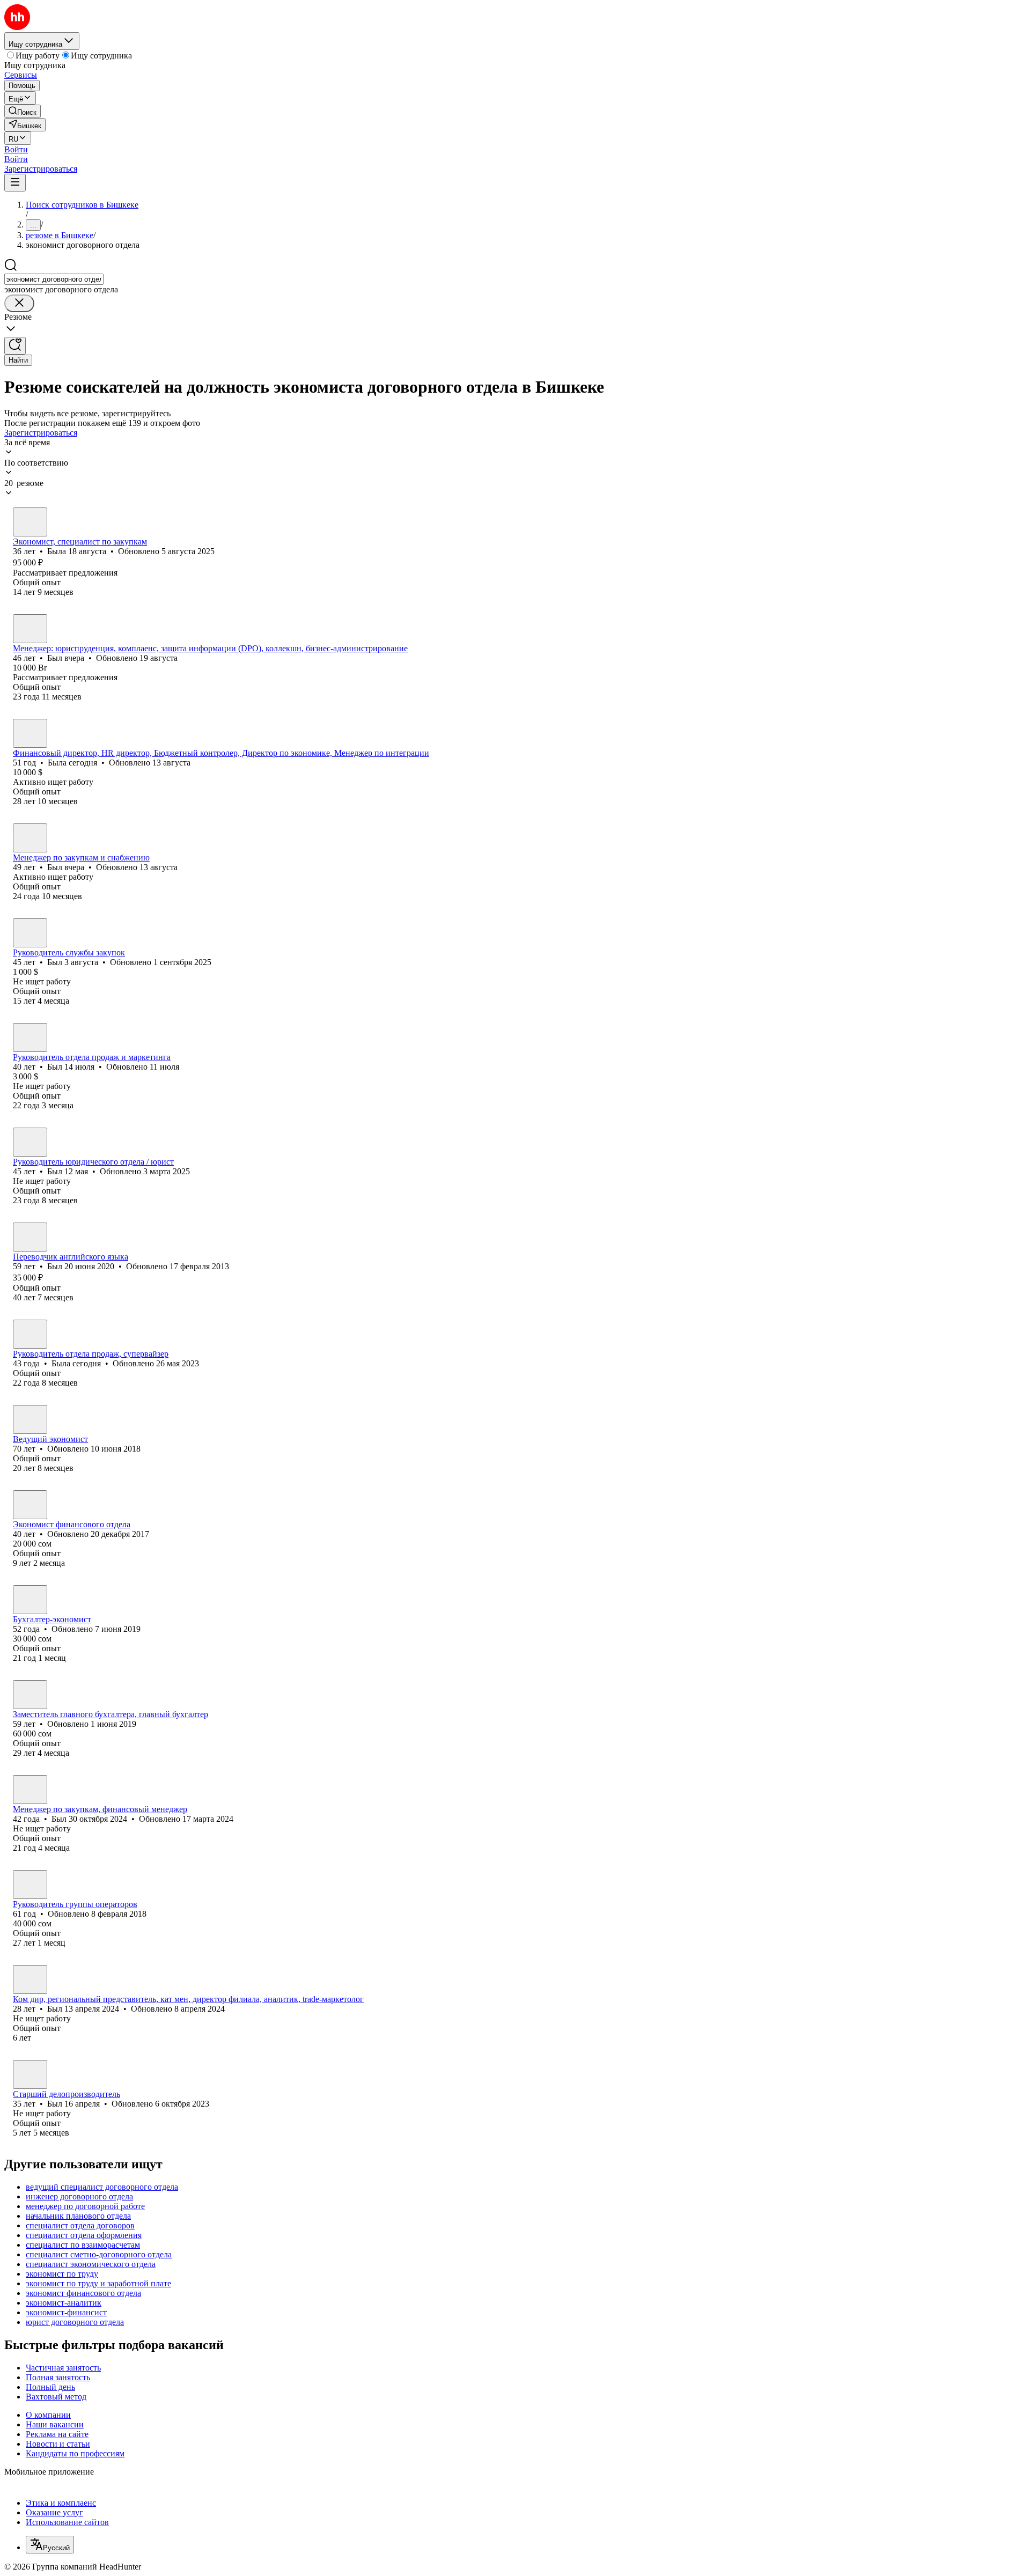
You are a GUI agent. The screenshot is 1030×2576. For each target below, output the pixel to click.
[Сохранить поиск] (15, 346)
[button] (16, 149)
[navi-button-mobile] (15, 183)
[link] (23, 111)
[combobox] (54, 279)
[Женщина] (30, 522)
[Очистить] (19, 303)
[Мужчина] (30, 629)
